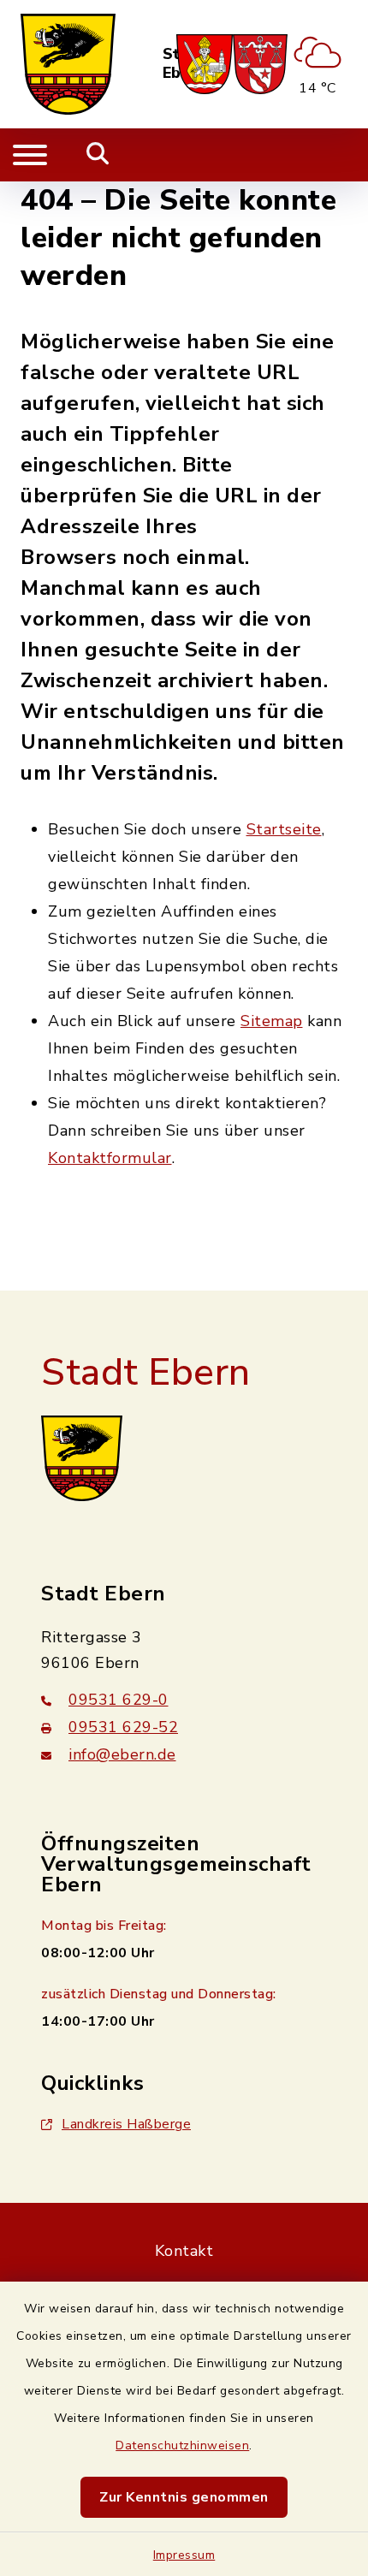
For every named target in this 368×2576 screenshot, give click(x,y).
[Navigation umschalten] (30, 155)
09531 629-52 (123, 1727)
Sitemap (272, 1021)
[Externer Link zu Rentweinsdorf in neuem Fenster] (260, 64)
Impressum (184, 2555)
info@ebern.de (122, 1754)
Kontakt (184, 2251)
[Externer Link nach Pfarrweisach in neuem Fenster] (205, 64)
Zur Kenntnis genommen (184, 2497)
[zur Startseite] (68, 64)
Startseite (284, 829)
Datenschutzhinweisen (182, 2445)
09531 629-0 (119, 1700)
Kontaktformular (110, 1158)
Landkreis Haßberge (126, 2124)
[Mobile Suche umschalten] (98, 155)
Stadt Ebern (146, 1373)
